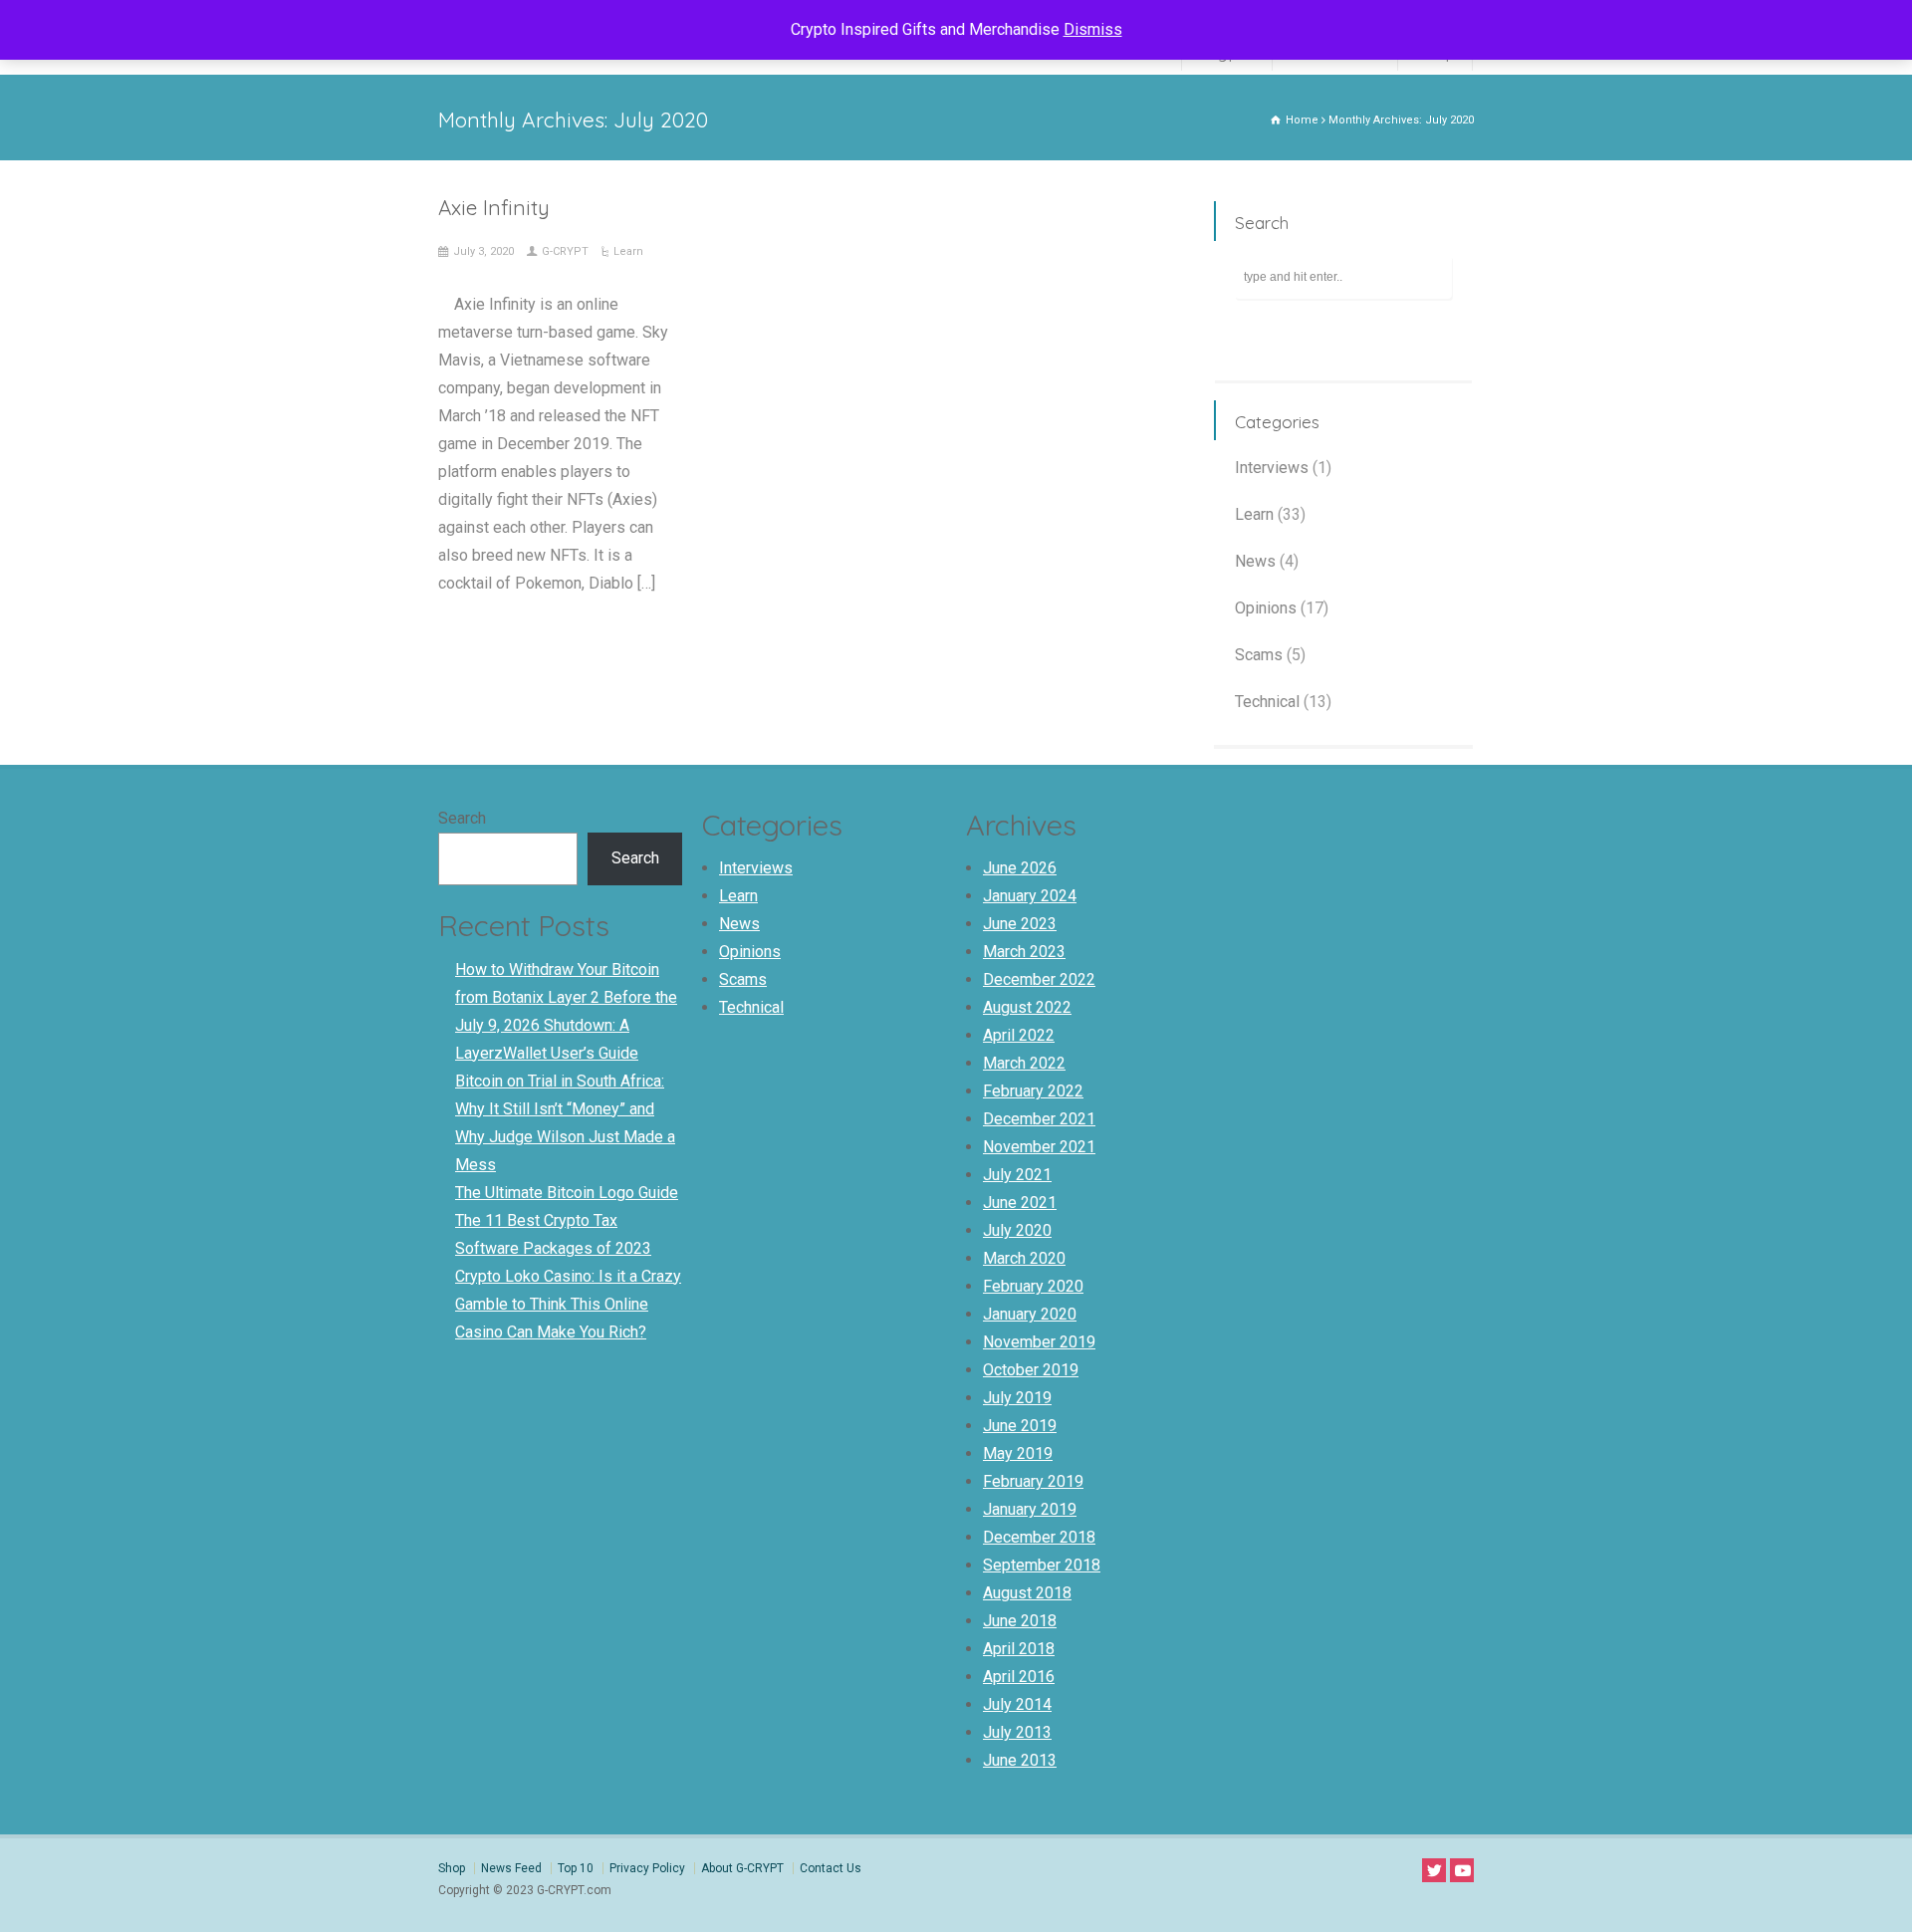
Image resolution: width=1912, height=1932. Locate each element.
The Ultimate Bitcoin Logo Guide (567, 1193)
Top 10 (576, 1868)
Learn (628, 251)
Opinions (1266, 608)
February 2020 (1033, 1286)
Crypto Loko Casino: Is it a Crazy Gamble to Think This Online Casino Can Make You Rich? (568, 1304)
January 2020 (1030, 1314)
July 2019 (1017, 1398)
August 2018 (1027, 1593)
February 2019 (1033, 1481)
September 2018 (1042, 1565)
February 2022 (1033, 1091)
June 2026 (1020, 868)
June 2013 (1020, 1760)
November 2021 (1039, 1147)
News (1255, 561)
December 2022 (1039, 979)
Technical (1267, 702)
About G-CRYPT (742, 1868)
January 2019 (1030, 1509)
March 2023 (1024, 952)
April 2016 (1019, 1677)
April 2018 (1019, 1649)
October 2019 (1031, 1370)
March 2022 (1024, 1063)
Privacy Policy (647, 1868)
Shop (452, 1868)
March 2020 (1024, 1258)
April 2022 (1019, 1035)
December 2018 (1039, 1537)
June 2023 (1020, 924)
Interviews (1272, 468)
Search (462, 818)
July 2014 (1017, 1704)
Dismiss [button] (1093, 29)
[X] (1434, 1870)
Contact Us (831, 1868)
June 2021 (1020, 1203)
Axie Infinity (494, 207)
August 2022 (1027, 1007)
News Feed (511, 1868)
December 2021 (1039, 1119)
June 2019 (1020, 1426)
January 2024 (1030, 896)
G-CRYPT (565, 251)
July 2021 (1017, 1175)
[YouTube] (1462, 1870)
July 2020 (1017, 1230)
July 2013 (1017, 1732)
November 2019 (1039, 1342)
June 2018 (1020, 1621)
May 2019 (1018, 1453)
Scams (1259, 655)
